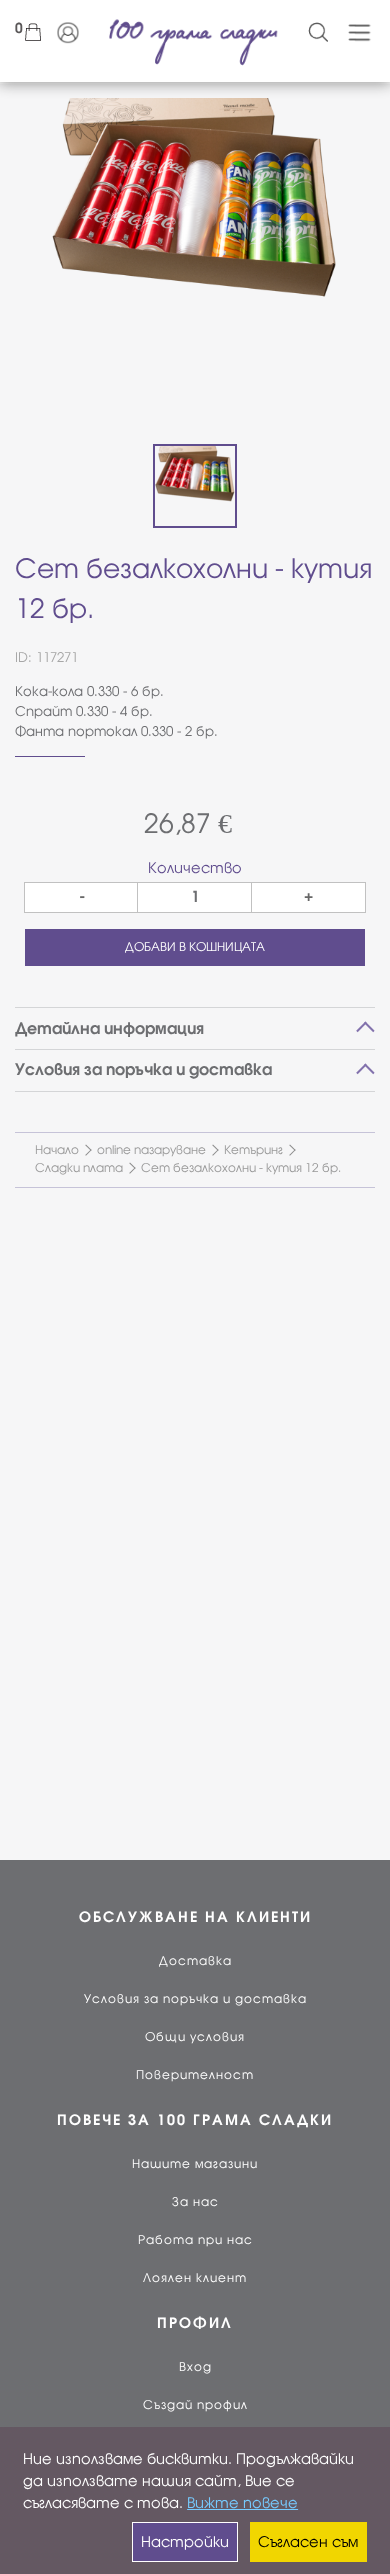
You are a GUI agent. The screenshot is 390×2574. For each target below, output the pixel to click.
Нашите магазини (195, 2164)
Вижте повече (242, 2503)
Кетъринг (253, 1150)
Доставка (195, 1961)
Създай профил (195, 2405)
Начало (57, 1150)
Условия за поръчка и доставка (195, 1999)
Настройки (185, 2542)
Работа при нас (195, 2240)
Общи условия (195, 2037)
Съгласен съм (308, 2542)
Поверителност (195, 2075)
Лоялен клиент (195, 2278)
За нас (195, 2202)
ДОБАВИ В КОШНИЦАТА (195, 947)
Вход (195, 2367)
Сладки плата (79, 1168)
